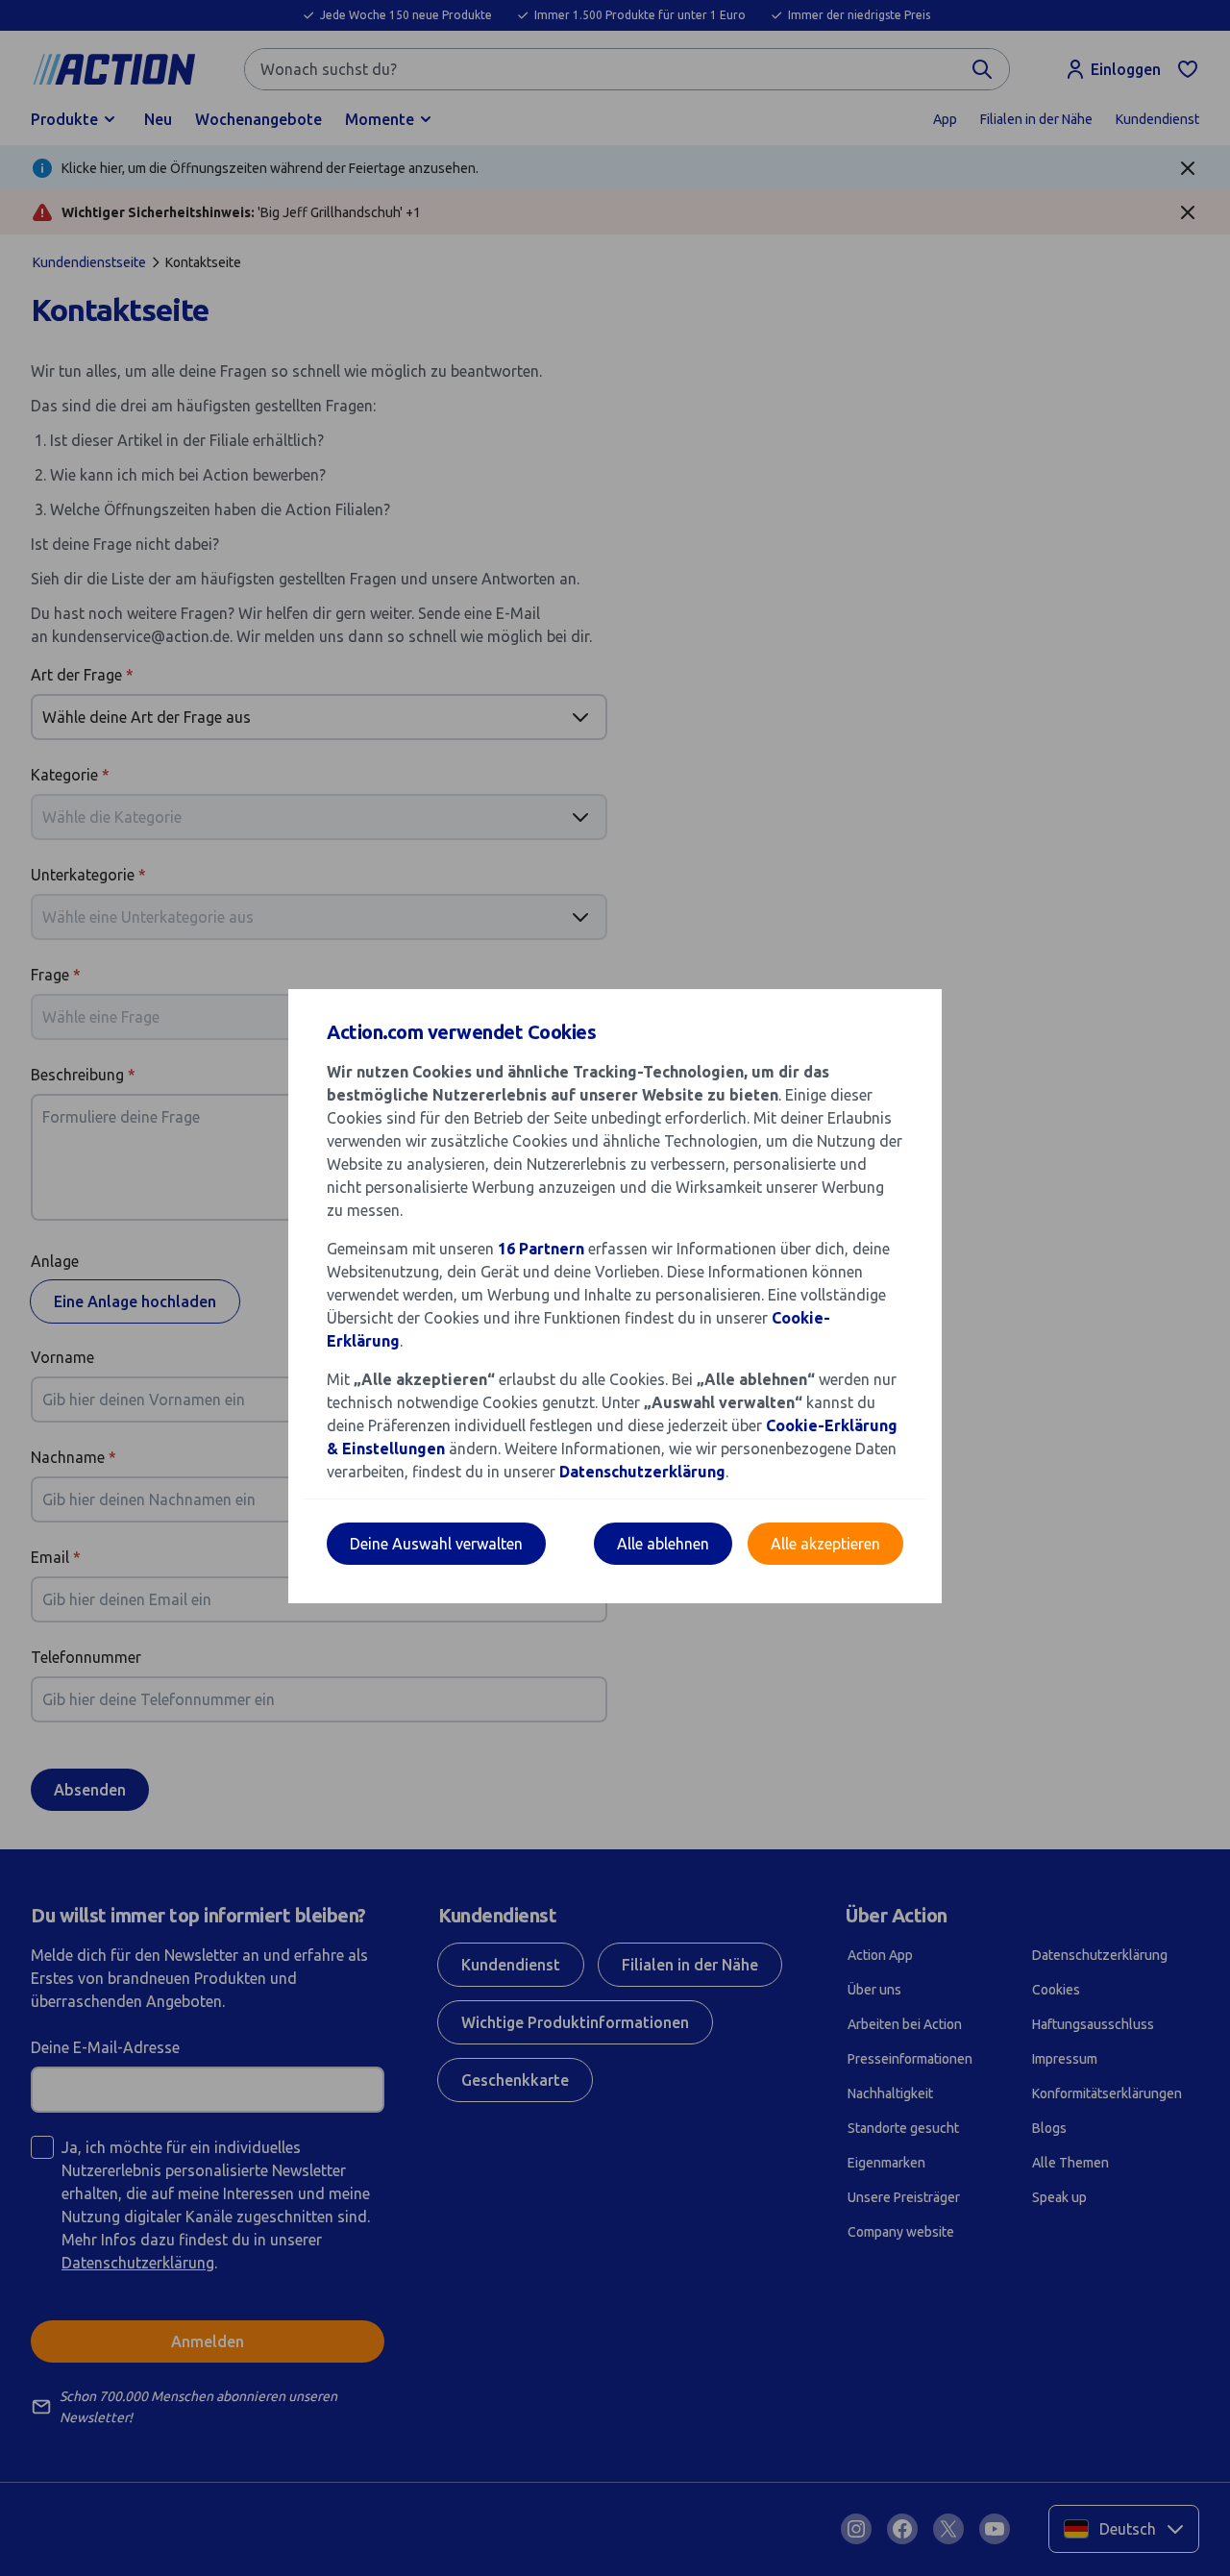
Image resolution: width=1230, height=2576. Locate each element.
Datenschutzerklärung (642, 1472)
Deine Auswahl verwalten (436, 1544)
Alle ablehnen (663, 1544)
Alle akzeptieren (825, 1544)
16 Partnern (541, 1249)
